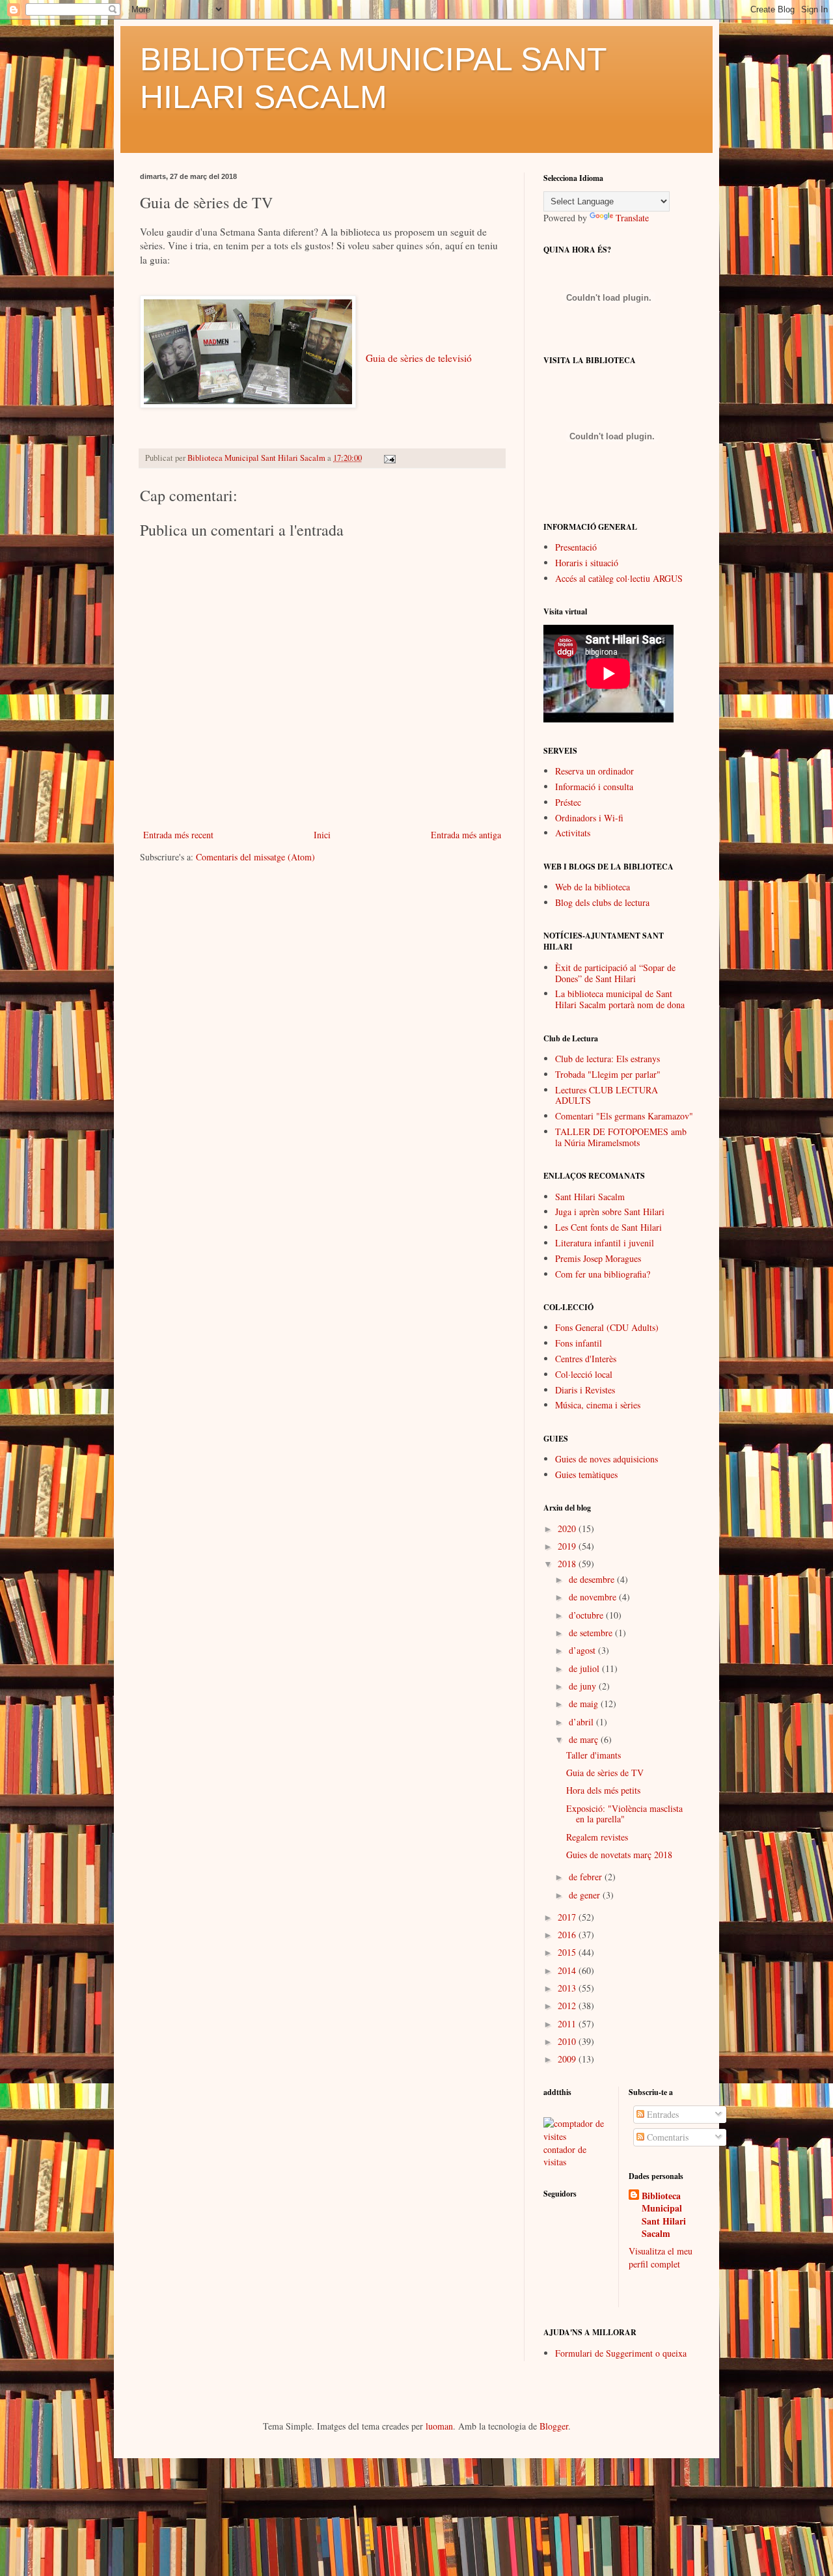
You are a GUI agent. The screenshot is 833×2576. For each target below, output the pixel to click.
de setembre (592, 1633)
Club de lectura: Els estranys (608, 1059)
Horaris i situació (587, 563)
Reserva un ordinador (594, 771)
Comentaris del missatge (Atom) (255, 857)
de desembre (593, 1579)
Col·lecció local (584, 1374)
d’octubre (587, 1615)
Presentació (576, 547)
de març (585, 1739)
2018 (568, 1564)
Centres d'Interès (586, 1359)
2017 (568, 1917)
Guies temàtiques (586, 1474)
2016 (568, 1935)
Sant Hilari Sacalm (590, 1197)
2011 (568, 2024)
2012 (568, 2006)
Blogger (554, 2426)
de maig (585, 1704)
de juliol (585, 1668)
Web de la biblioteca (593, 887)
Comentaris (666, 2137)
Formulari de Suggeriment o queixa (621, 2353)
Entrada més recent (178, 835)
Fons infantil (579, 1343)
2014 (568, 1970)
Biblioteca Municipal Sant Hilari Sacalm (664, 2215)
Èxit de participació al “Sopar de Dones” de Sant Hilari (615, 973)
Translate (632, 218)
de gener (586, 1895)
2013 (568, 1988)
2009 (568, 2059)
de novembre (594, 1597)
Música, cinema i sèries (598, 1405)
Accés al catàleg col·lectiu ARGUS (619, 578)
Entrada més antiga (466, 835)
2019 (568, 1546)
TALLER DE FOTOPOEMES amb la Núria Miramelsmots (621, 1137)
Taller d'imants (594, 1755)
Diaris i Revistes (585, 1390)
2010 (568, 2041)
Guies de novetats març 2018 (619, 1855)
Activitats (573, 833)
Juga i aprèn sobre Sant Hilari (610, 1212)
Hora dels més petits (603, 1790)
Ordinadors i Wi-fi (589, 818)
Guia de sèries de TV (605, 1773)
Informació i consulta (594, 787)
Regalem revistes (597, 1837)
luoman (439, 2426)
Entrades (662, 2114)
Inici (322, 835)
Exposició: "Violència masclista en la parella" (624, 1814)
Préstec (568, 802)
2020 (568, 1528)
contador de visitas (565, 2156)
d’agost (583, 1650)
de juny (584, 1686)
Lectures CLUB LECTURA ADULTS (607, 1095)
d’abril (582, 1722)
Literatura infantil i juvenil (605, 1243)
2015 (568, 1952)
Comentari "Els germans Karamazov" (624, 1116)
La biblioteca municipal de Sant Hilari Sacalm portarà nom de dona (620, 999)
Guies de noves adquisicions (607, 1459)
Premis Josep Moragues (598, 1258)
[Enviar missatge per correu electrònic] (389, 458)
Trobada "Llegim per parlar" (608, 1074)
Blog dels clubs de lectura (602, 902)
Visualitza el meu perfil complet (661, 2257)
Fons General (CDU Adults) (607, 1327)
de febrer (587, 1877)
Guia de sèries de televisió (419, 358)
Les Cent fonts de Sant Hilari (608, 1227)
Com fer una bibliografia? (603, 1274)
